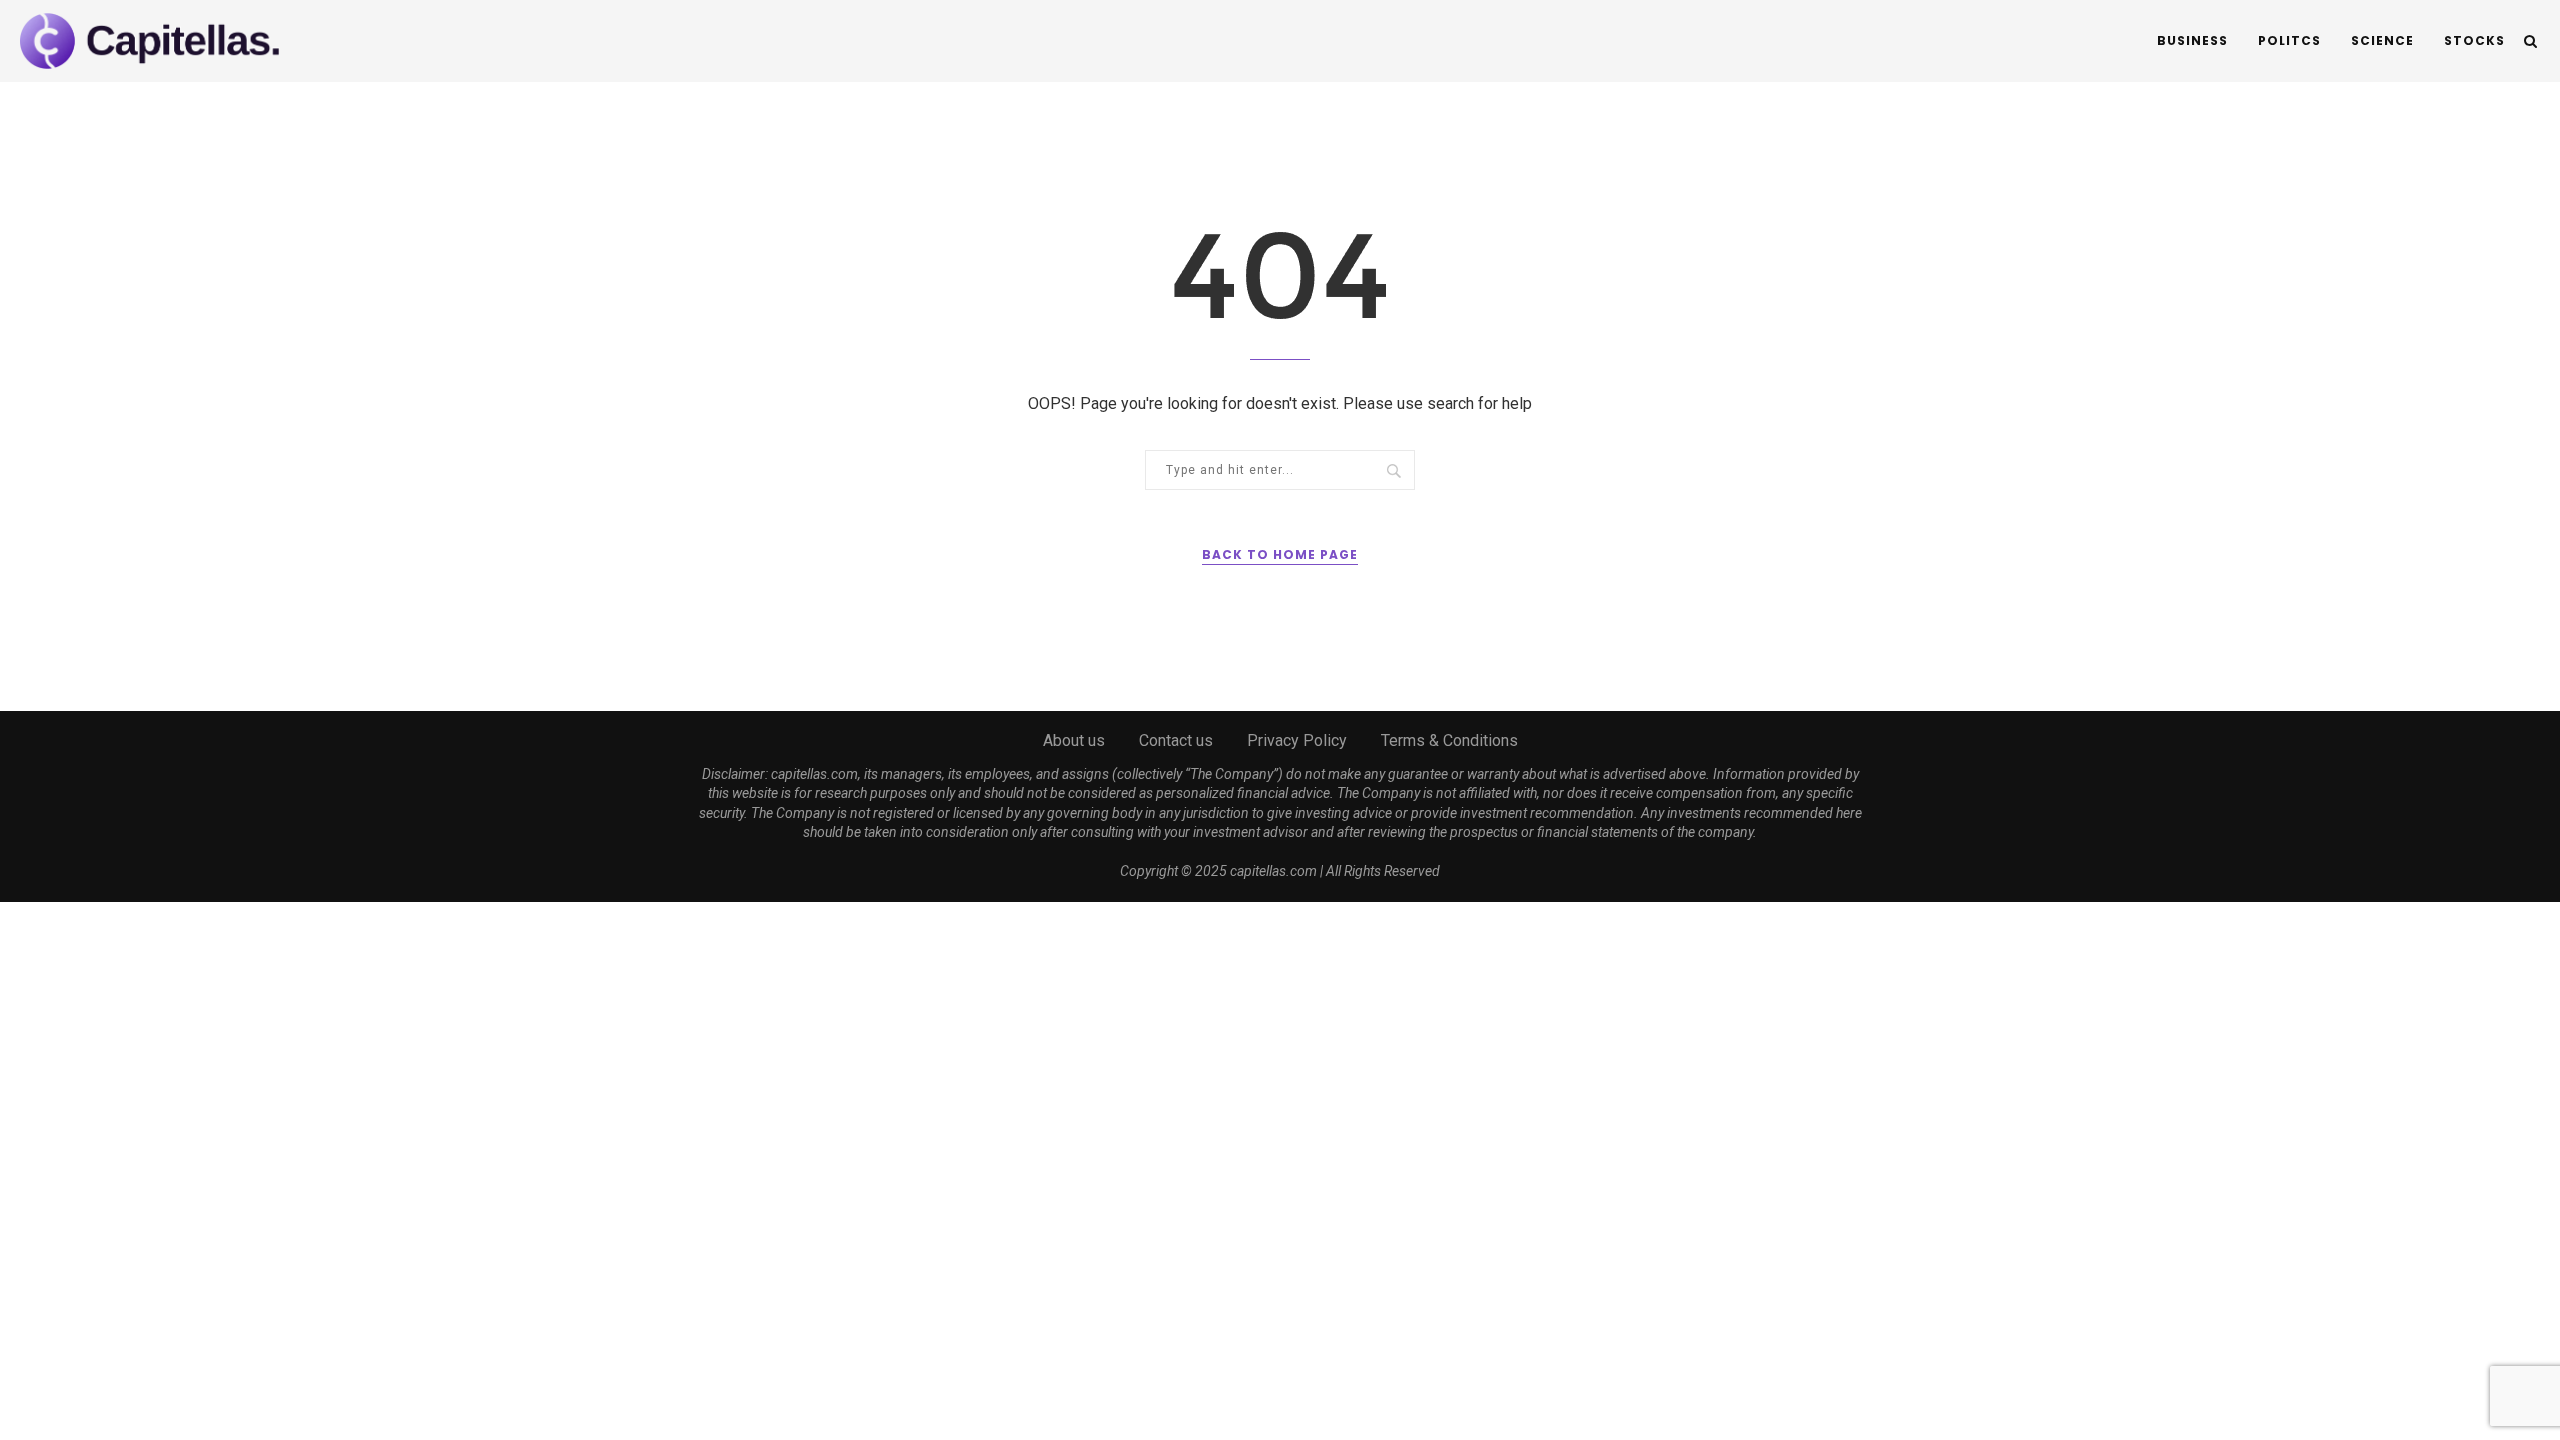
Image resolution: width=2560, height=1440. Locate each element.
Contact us (1176, 740)
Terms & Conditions (1449, 740)
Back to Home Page (1280, 554)
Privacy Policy (1297, 740)
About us (1074, 740)
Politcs (2289, 40)
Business (2192, 40)
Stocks (2474, 40)
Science (2382, 40)
